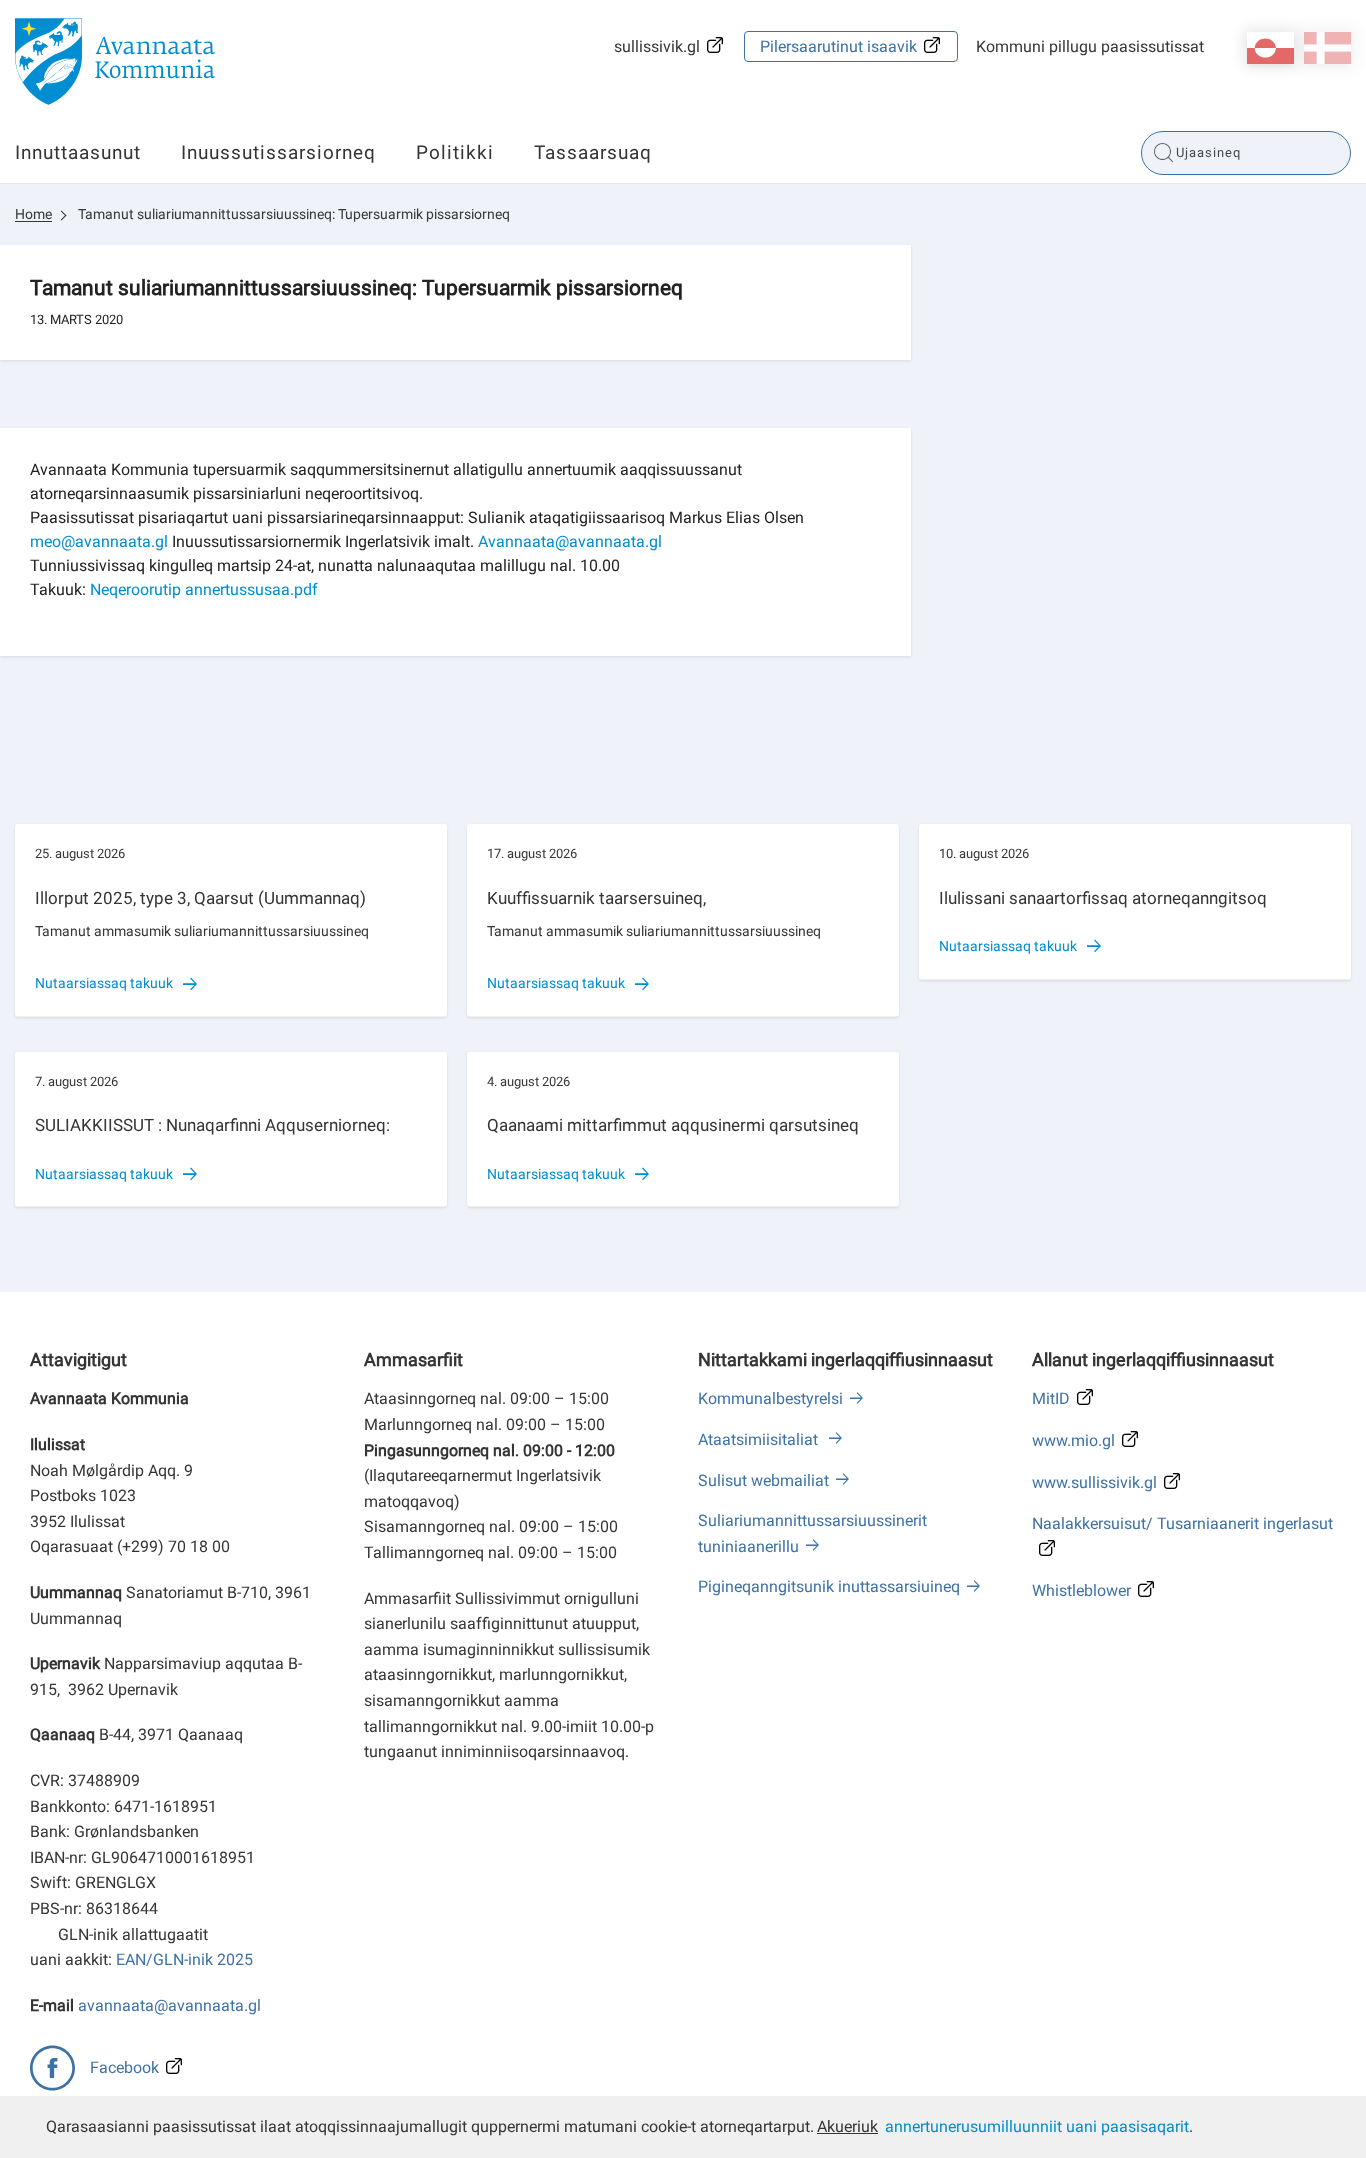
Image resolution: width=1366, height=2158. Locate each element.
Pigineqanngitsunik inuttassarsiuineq (829, 1586)
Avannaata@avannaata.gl (570, 541)
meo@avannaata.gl (99, 541)
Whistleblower (1081, 1590)
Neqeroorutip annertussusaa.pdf (204, 589)
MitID (1051, 1398)
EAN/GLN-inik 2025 (184, 1959)
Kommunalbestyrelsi (770, 1398)
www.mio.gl (1073, 1440)
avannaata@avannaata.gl (169, 2005)
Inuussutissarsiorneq (278, 152)
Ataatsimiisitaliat (760, 1439)
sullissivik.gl (657, 46)
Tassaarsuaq (593, 152)
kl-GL (1270, 48)
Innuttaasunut (78, 152)
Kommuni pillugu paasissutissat (1090, 46)
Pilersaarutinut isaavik (838, 46)
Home (33, 214)
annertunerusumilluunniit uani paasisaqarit (1037, 2126)
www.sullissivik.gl (1094, 1482)
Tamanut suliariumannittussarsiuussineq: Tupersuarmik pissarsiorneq (294, 214)
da (1327, 48)
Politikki (455, 152)
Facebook (124, 2067)
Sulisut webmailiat (763, 1480)
